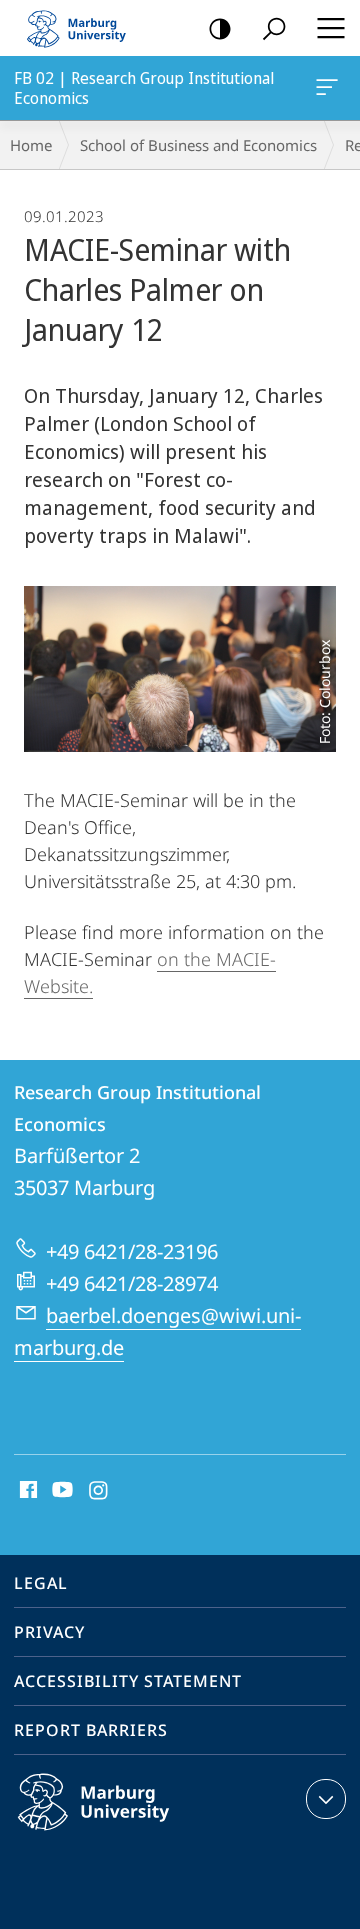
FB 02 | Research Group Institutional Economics (330, 88)
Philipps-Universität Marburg (132, 1834)
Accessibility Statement (128, 1681)
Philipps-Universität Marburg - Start (85, 28)
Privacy (49, 1632)
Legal (41, 1583)
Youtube (60, 1491)
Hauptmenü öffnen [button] (330, 28)
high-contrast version (220, 28)
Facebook (26, 1491)
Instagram (99, 1491)
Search (274, 28)
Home (31, 145)
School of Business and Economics (198, 145)
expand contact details (326, 1799)
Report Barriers (91, 1730)
